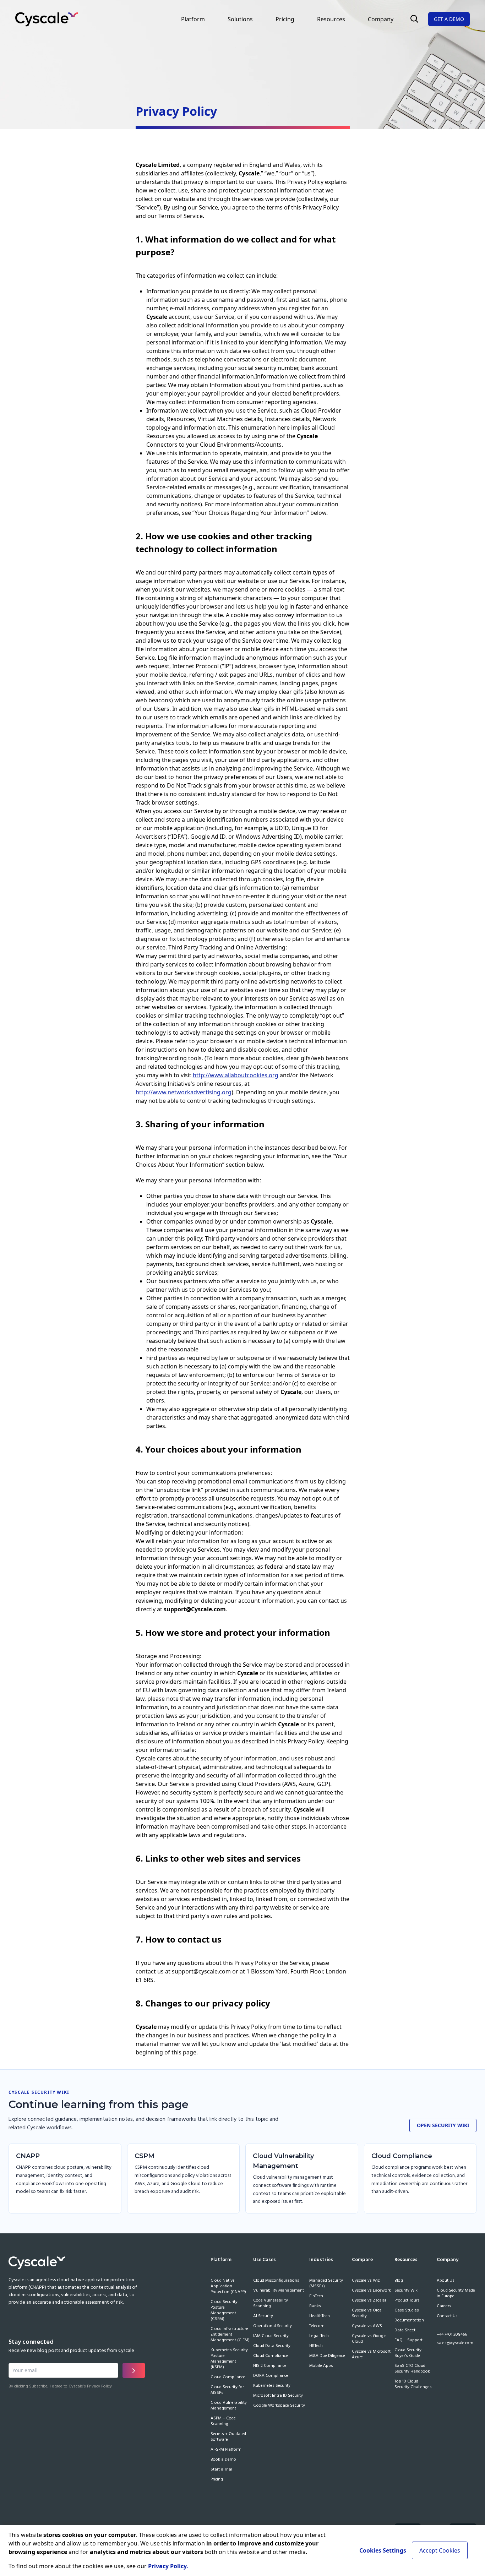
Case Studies (407, 2311)
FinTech (316, 2297)
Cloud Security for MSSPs (227, 2390)
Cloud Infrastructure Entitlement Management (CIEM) (230, 2335)
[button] (414, 19)
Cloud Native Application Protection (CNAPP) (228, 2287)
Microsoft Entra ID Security (278, 2396)
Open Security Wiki (443, 2125)
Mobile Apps (321, 2366)
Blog (399, 2281)
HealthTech (320, 2316)
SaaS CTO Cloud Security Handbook (412, 2369)
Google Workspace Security (279, 2406)
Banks (315, 2307)
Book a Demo (223, 2460)
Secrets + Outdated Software (228, 2437)
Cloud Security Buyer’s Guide (408, 2353)
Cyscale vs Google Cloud (369, 2339)
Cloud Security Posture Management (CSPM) (224, 2311)
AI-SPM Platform (226, 2450)
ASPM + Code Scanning (223, 2422)
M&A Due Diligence (327, 2356)
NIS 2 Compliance (270, 2366)
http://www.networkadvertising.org (184, 1092)
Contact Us (447, 2316)
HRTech (316, 2346)
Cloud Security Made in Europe (456, 2294)
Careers (444, 2307)
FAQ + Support (408, 2341)
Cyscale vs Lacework (371, 2291)
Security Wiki (407, 2291)
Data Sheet (405, 2331)
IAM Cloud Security (271, 2336)
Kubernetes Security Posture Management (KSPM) (229, 2359)
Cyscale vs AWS (367, 2326)
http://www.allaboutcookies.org (236, 1075)
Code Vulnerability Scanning (271, 2304)
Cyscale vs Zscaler (369, 2301)
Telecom (317, 2326)
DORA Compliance (271, 2376)
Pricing (285, 19)
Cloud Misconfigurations (276, 2281)
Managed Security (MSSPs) (326, 2284)
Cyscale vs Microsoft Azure (371, 2355)
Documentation (409, 2321)
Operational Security (273, 2326)
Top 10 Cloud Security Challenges (413, 2385)
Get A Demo (449, 19)
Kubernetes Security (272, 2386)
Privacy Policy (99, 2386)
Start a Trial (221, 2470)
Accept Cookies (440, 2550)
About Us (446, 2281)
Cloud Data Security (272, 2346)
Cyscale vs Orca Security (367, 2314)
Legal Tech (319, 2336)
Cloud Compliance (228, 2378)
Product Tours (407, 2301)
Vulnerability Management (279, 2291)
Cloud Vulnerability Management (229, 2406)
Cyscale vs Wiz (366, 2281)
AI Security (263, 2316)
